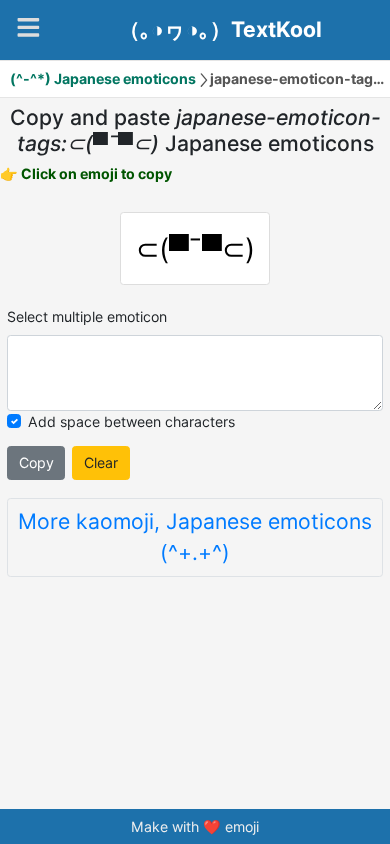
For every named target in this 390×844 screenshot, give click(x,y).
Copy (36, 462)
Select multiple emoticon (87, 316)
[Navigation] (28, 27)
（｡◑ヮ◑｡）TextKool (220, 30)
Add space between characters (131, 421)
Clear (101, 462)
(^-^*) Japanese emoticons (103, 78)
